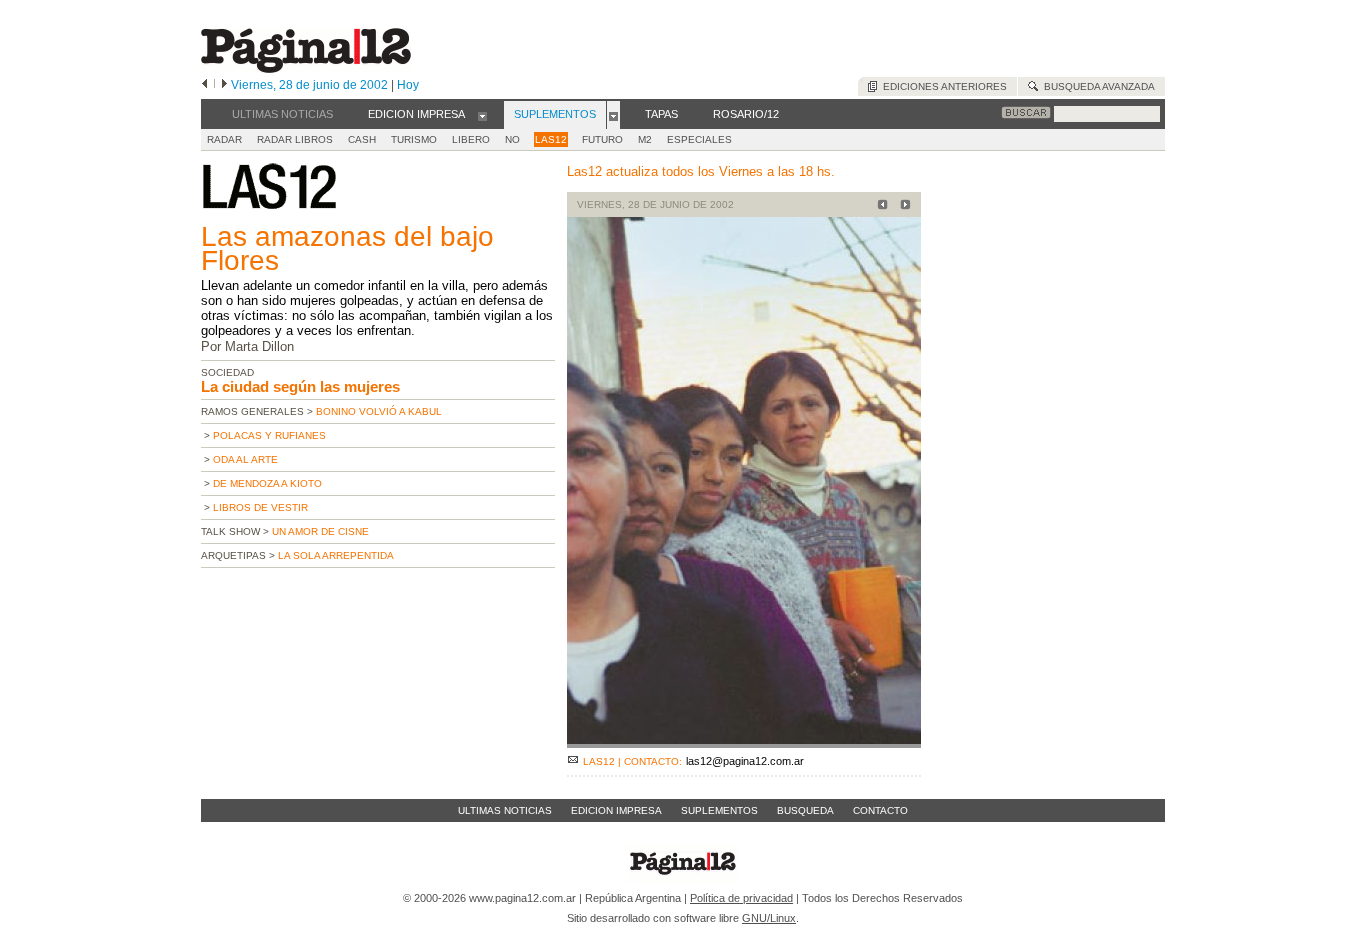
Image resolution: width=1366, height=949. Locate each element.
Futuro (602, 139)
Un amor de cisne (320, 531)
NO (512, 139)
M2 (645, 139)
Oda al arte (245, 459)
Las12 (551, 139)
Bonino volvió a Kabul (379, 411)
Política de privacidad (741, 898)
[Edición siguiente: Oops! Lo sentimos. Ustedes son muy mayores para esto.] (902, 206)
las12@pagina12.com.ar (745, 761)
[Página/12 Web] (306, 68)
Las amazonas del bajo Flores (347, 248)
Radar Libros (295, 139)
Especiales (699, 139)
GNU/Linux (769, 918)
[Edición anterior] (204, 85)
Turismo (414, 139)
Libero (471, 139)
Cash (362, 139)
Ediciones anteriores (942, 86)
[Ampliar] (744, 739)
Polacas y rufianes (269, 435)
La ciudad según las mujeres (300, 386)
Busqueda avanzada (1096, 86)
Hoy (408, 85)
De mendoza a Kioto (267, 483)
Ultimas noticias (505, 810)
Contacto (880, 810)
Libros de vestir (260, 507)
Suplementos (719, 810)
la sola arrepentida (336, 555)
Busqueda (805, 810)
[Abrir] (482, 115)
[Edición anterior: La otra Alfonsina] (879, 206)
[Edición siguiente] (224, 85)
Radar (224, 139)
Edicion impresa (616, 810)
